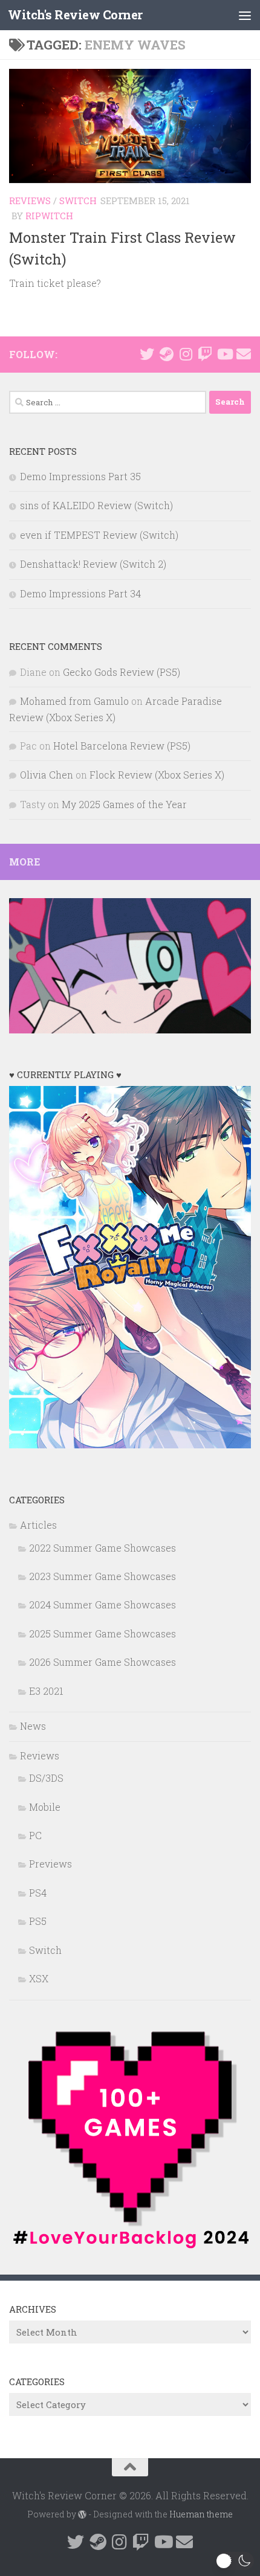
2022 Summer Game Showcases (102, 1548)
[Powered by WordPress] (82, 2514)
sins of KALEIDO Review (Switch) (96, 505)
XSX (39, 1978)
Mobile (45, 1807)
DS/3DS (46, 1778)
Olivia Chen (47, 775)
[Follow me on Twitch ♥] (205, 354)
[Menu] (245, 15)
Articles (38, 1525)
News (33, 1726)
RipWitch (49, 216)
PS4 (38, 1893)
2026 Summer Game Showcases (102, 1662)
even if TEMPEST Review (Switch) (99, 535)
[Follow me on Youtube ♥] (224, 354)
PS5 (38, 1921)
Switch (78, 201)
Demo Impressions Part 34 (80, 593)
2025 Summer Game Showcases (102, 1633)
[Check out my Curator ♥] (166, 354)
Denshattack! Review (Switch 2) (93, 564)
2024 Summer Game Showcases (102, 1604)
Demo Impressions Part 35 (80, 476)
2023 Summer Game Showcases (102, 1576)
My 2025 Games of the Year (124, 804)
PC (35, 1835)
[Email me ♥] (244, 354)
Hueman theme (201, 2514)
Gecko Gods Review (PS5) (122, 672)
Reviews (30, 201)
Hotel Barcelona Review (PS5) (122, 746)
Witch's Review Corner (75, 15)
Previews (50, 1864)
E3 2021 (46, 1691)
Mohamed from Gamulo (74, 701)
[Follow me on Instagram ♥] (186, 354)
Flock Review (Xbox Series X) (157, 775)
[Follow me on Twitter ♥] (147, 354)
